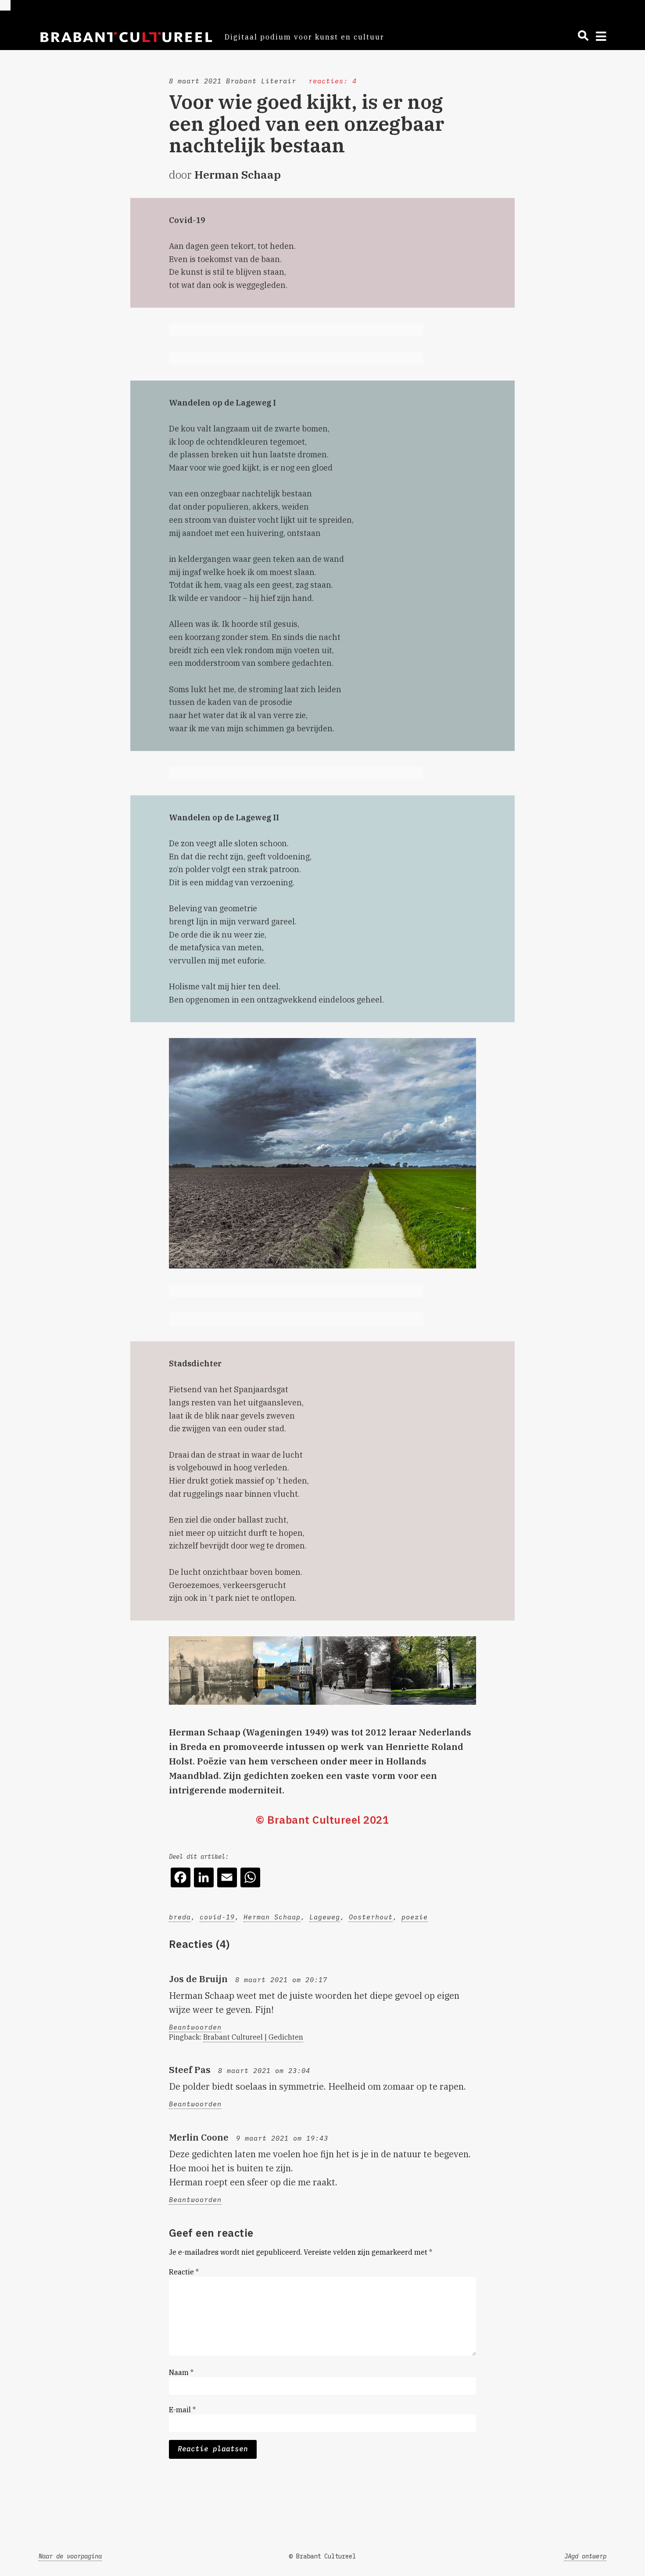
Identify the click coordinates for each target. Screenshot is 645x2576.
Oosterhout (371, 1917)
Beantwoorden (195, 2027)
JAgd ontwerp (585, 2556)
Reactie (184, 2272)
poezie (415, 1917)
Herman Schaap (272, 1917)
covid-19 (217, 1917)
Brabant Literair (261, 81)
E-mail (182, 2410)
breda (180, 1917)
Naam (181, 2372)
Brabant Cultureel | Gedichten (253, 2037)
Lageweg (325, 1917)
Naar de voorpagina (70, 2556)
